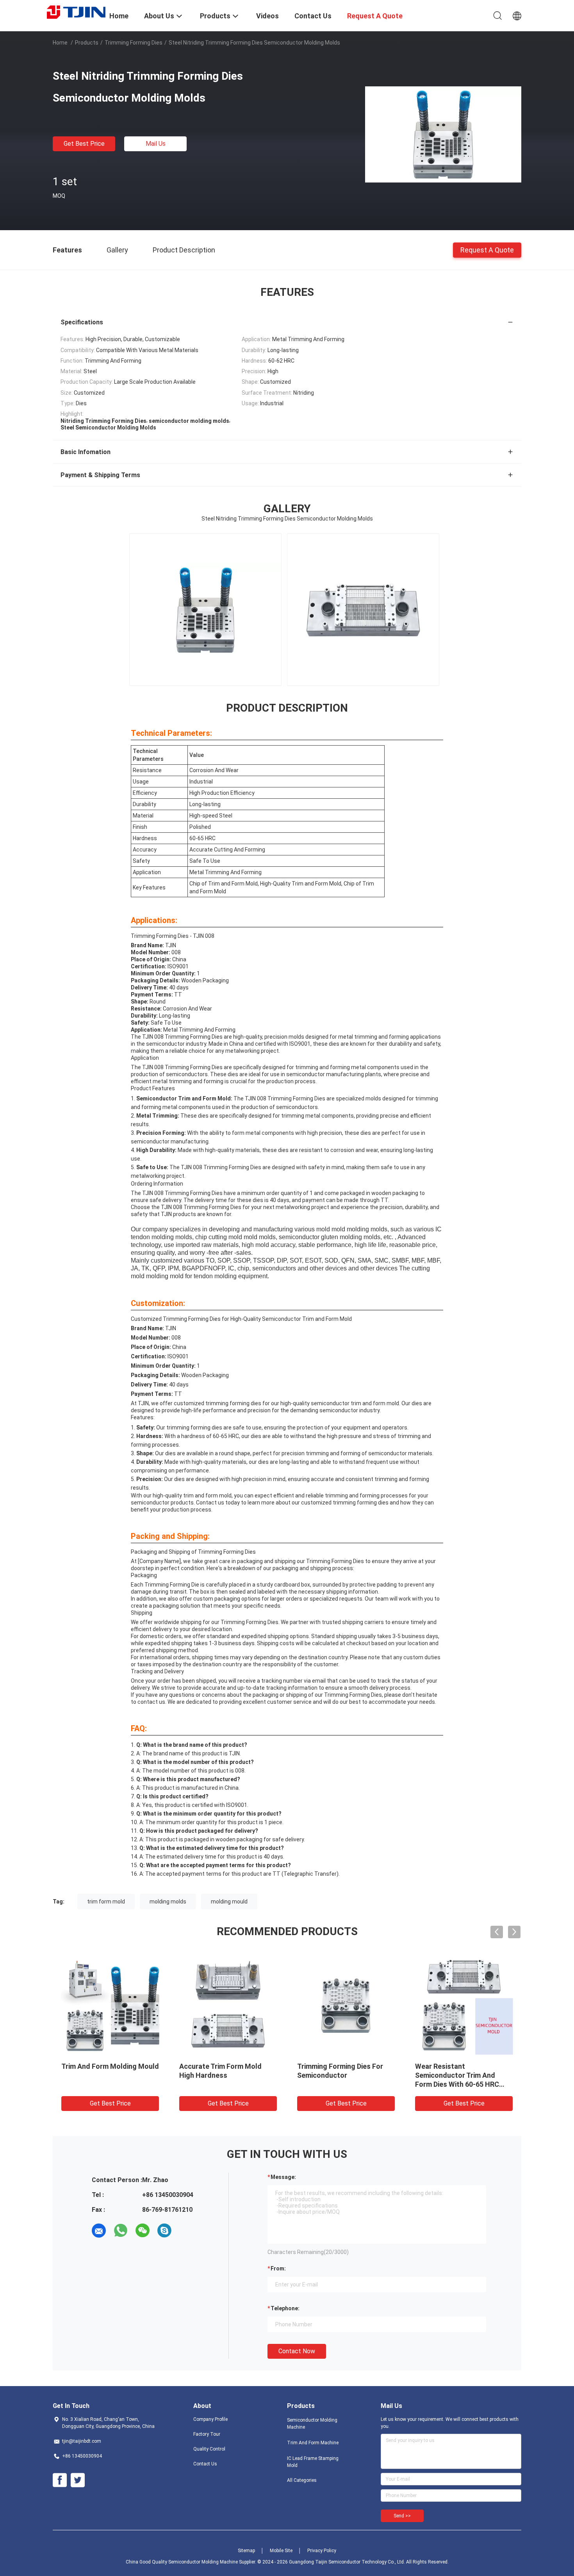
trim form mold (106, 1902)
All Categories (302, 2480)
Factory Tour (207, 2434)
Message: (283, 2177)
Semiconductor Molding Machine (312, 2424)
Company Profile (210, 2419)
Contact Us (205, 2464)
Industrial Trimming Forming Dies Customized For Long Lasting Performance (107, 2075)
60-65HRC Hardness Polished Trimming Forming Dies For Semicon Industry (345, 2075)
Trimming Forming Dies (134, 43)
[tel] (186, 2231)
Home (60, 43)
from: (278, 2268)
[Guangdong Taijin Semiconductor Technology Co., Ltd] (76, 12)
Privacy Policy (322, 2551)
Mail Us (156, 144)
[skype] (164, 2231)
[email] (99, 2231)
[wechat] (143, 2231)
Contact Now (297, 2351)
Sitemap (246, 2551)
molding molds (168, 1902)
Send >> (402, 2516)
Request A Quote (487, 250)
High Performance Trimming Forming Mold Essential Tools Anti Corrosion (463, 2075)
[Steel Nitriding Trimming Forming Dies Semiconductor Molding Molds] (443, 134)
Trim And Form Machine (313, 2443)
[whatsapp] (121, 2231)
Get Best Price (84, 144)
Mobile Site (281, 2551)
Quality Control (209, 2449)
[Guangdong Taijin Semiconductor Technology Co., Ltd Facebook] (60, 2480)
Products (87, 43)
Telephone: (285, 2308)
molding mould (229, 1902)
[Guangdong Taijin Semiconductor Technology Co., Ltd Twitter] (78, 2480)
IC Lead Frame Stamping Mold (313, 2462)
